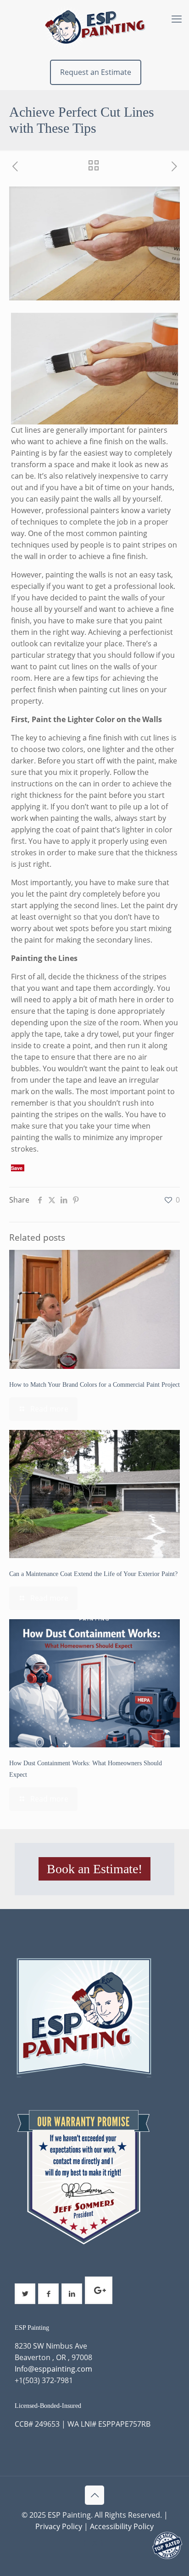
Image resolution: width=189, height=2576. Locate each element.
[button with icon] (25, 2294)
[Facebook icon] (85, 2542)
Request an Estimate (96, 72)
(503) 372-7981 (48, 2380)
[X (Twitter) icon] (95, 2542)
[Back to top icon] (94, 2495)
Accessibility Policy (122, 2526)
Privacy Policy (59, 2526)
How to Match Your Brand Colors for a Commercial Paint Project (94, 1385)
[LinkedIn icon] (104, 2542)
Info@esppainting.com (53, 2369)
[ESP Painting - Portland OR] (94, 28)
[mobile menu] (177, 18)
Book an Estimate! (94, 1869)
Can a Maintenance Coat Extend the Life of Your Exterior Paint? (93, 1574)
